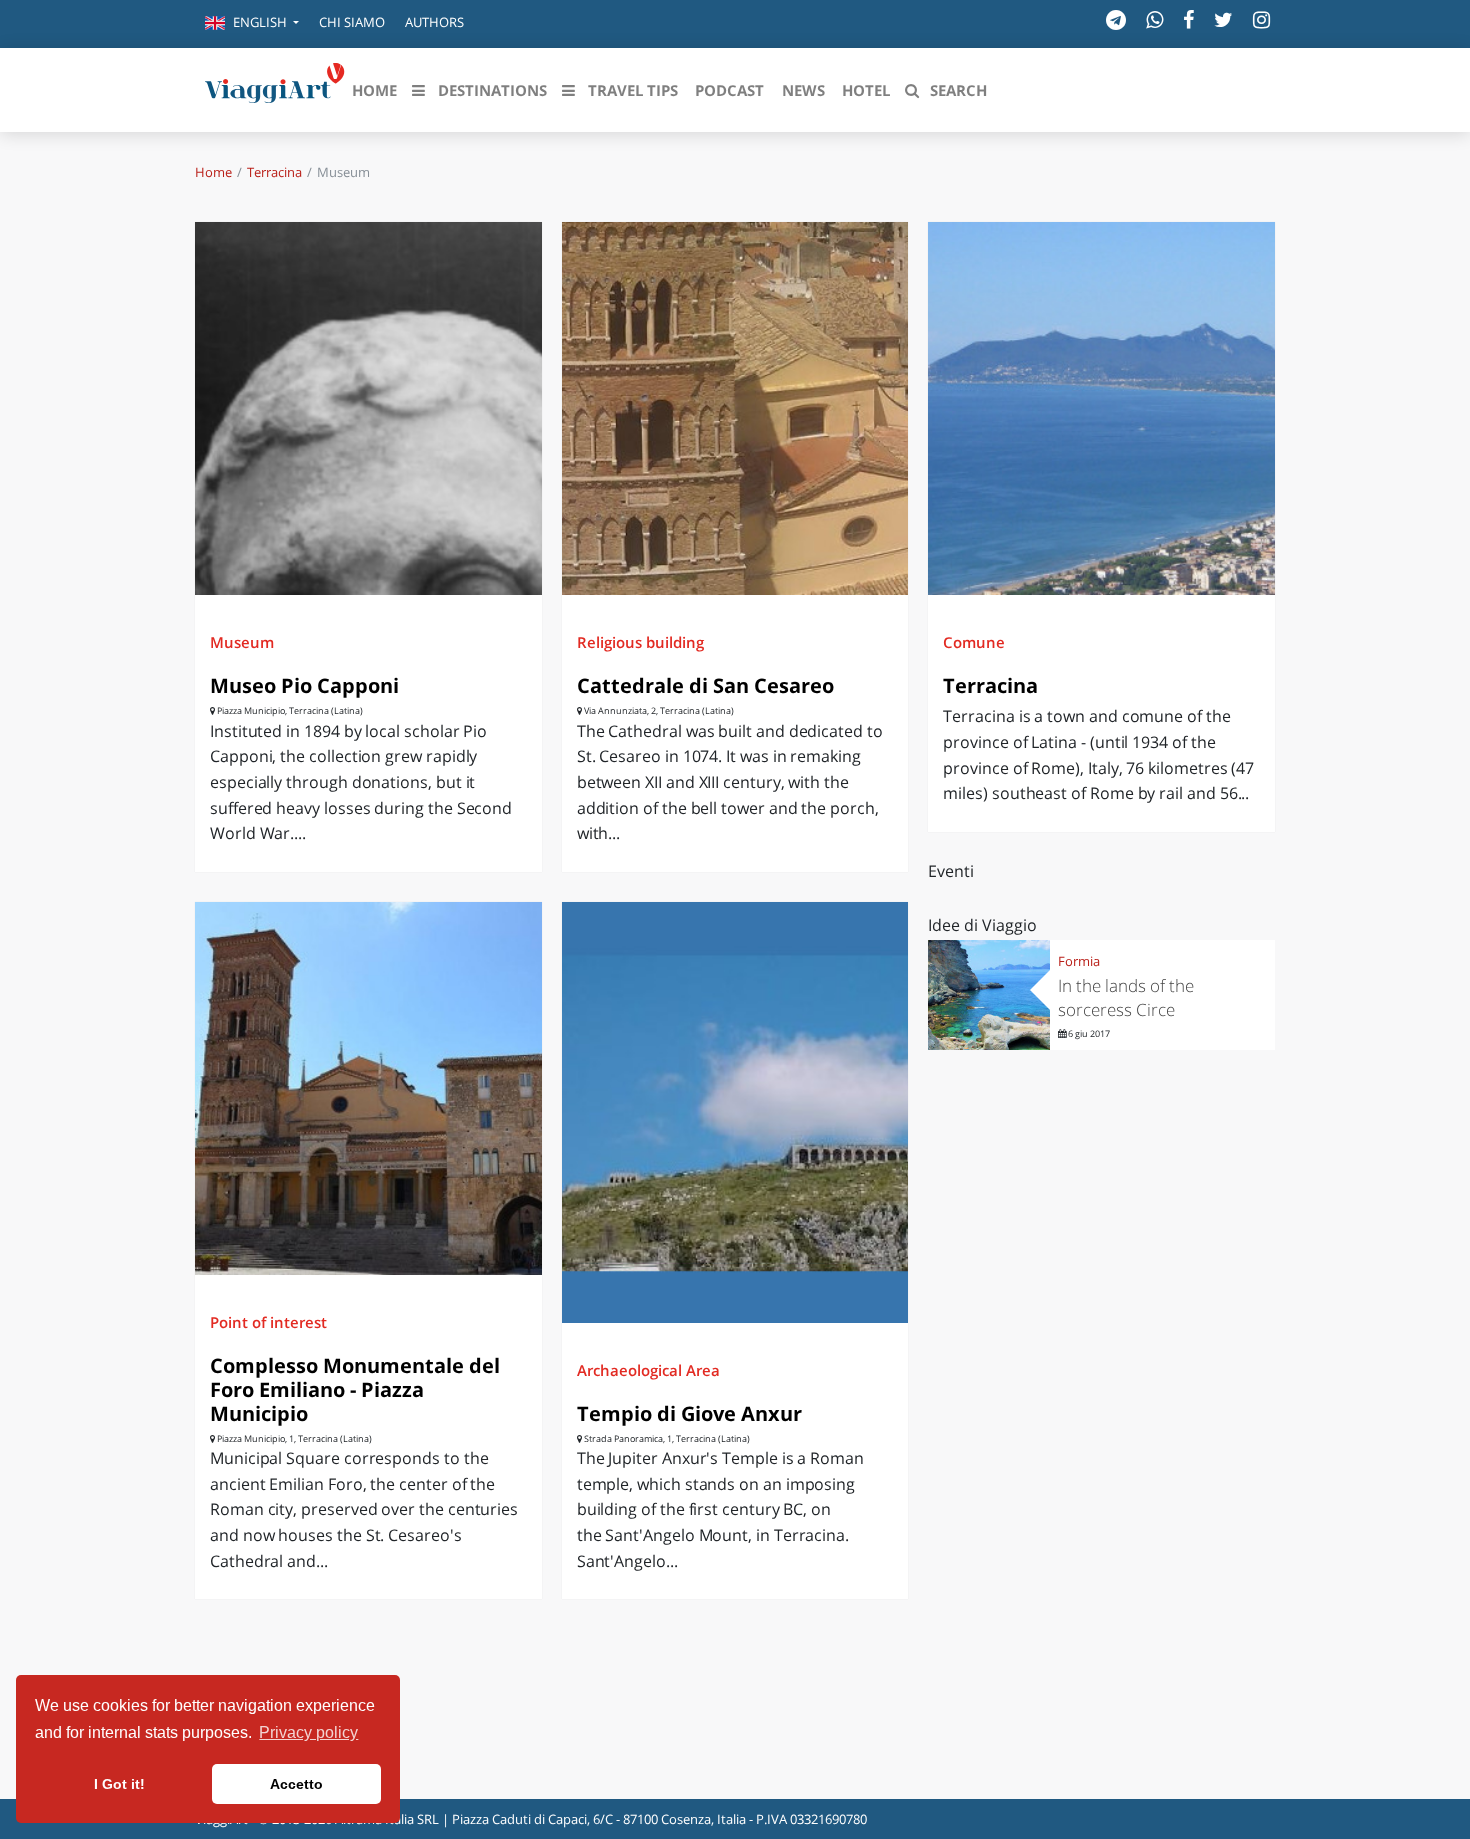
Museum (242, 642)
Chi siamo (352, 22)
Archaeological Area (648, 1370)
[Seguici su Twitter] (1223, 19)
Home (213, 172)
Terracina (274, 172)
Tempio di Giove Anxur (689, 1413)
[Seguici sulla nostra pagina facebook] (1188, 19)
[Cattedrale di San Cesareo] (735, 408)
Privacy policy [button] (308, 1732)
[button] (252, 24)
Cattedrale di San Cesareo (705, 685)
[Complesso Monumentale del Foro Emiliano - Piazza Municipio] (368, 1088)
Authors (434, 22)
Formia (1079, 961)
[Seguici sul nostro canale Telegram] (1116, 19)
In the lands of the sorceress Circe (1126, 997)
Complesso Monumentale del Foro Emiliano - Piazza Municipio (355, 1389)
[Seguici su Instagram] (1261, 19)
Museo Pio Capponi (304, 685)
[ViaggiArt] (275, 88)
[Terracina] (1101, 408)
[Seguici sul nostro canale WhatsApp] (1154, 19)
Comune (974, 642)
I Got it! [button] (119, 1784)
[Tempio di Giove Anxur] (735, 1112)
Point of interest (268, 1322)
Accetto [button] (296, 1784)
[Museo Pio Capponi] (368, 408)
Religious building (640, 642)
